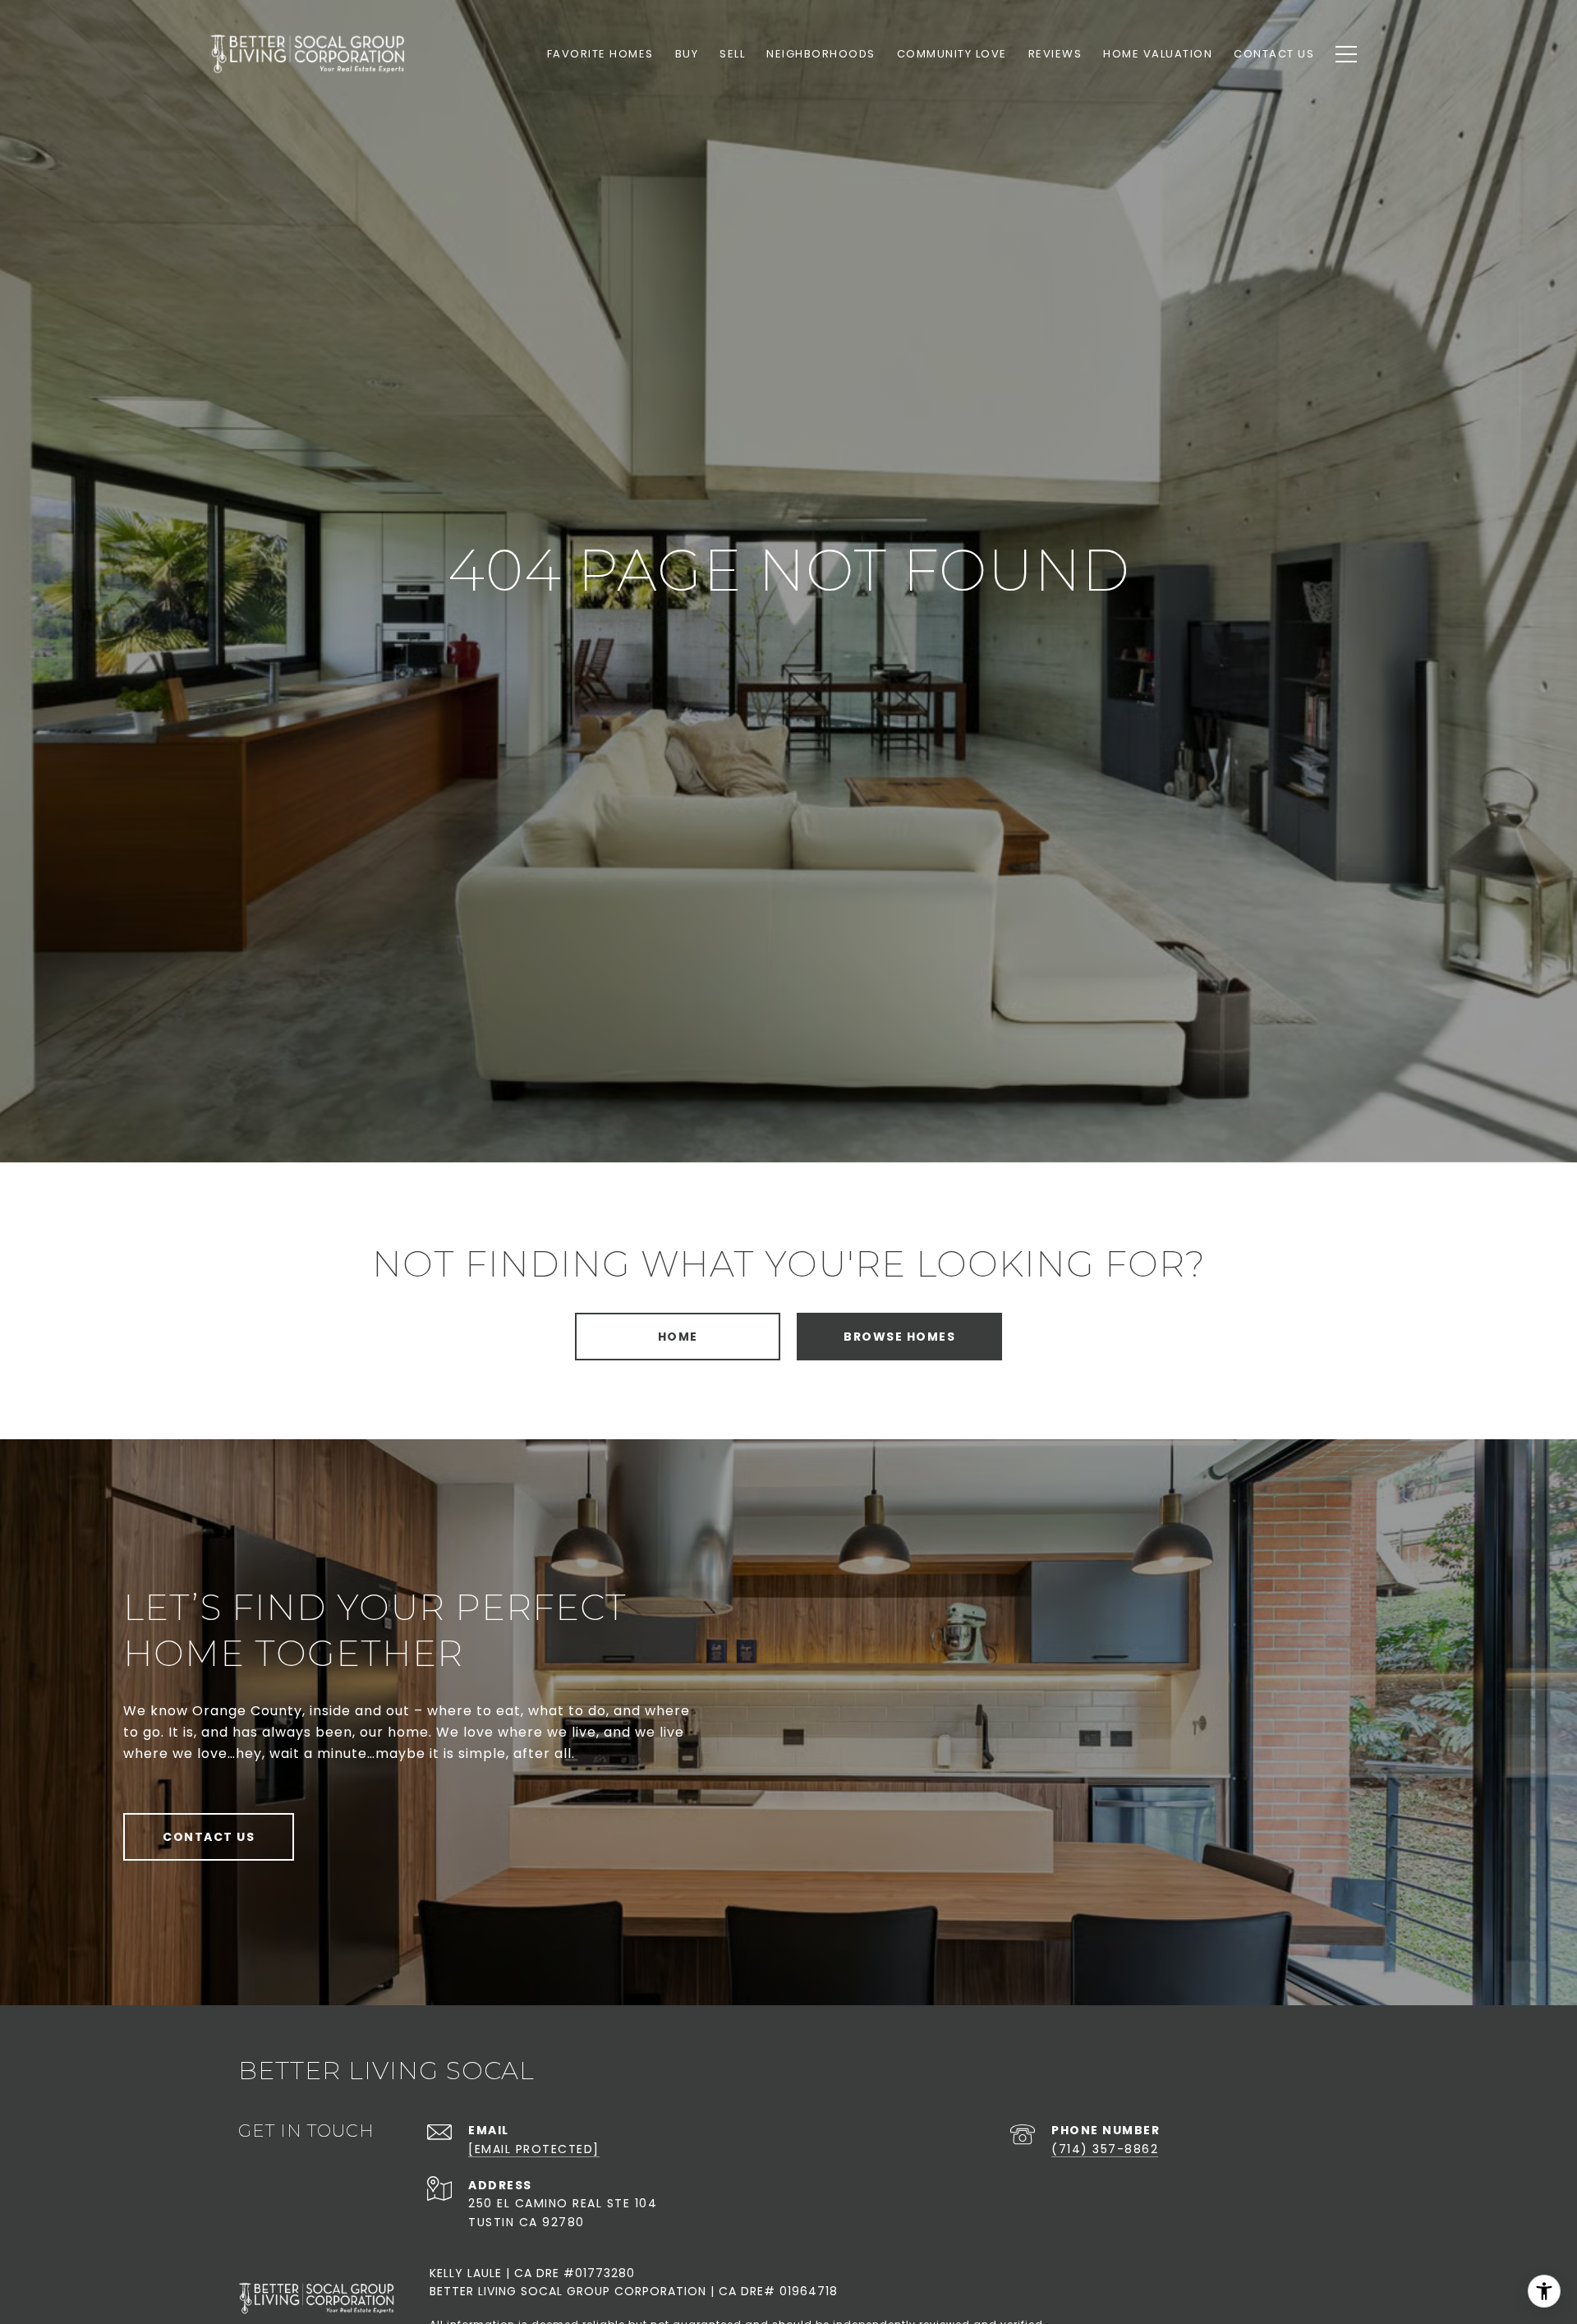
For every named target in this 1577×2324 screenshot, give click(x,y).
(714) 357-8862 (1105, 2149)
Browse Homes (899, 1337)
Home (678, 1337)
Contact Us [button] (209, 1837)
